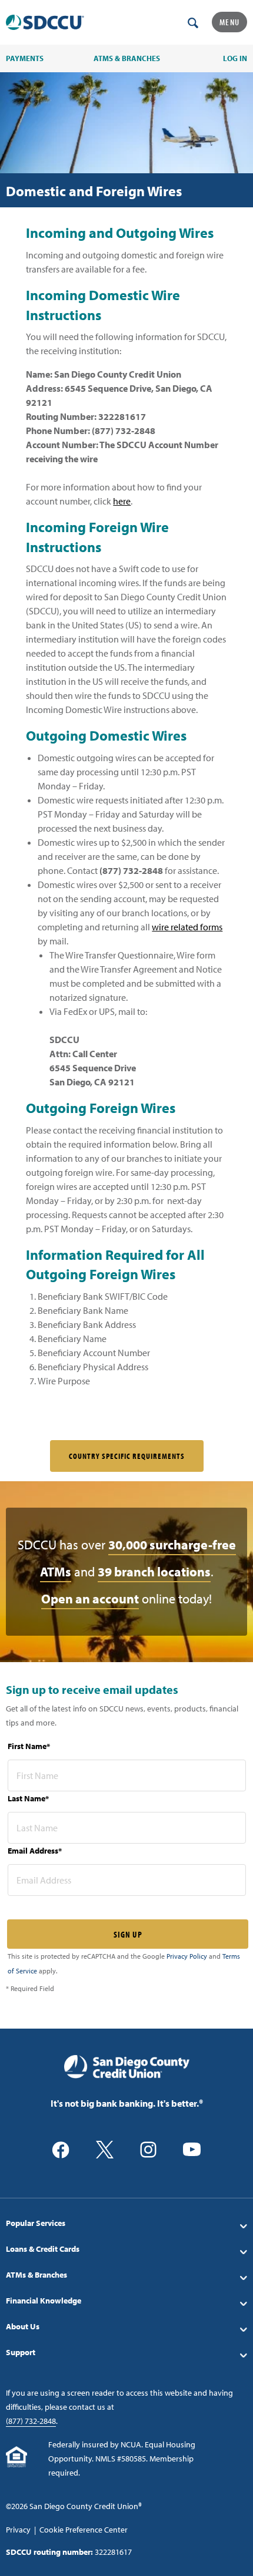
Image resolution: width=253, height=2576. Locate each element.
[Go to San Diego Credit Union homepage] (127, 2066)
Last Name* (28, 1798)
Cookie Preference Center (84, 2530)
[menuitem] (126, 2223)
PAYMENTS (25, 58)
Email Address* (35, 1851)
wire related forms (187, 927)
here (122, 501)
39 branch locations (154, 1572)
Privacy (18, 2530)
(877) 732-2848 (31, 2421)
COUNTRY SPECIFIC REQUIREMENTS (127, 1456)
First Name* (29, 1746)
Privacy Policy (187, 1956)
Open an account (90, 1599)
